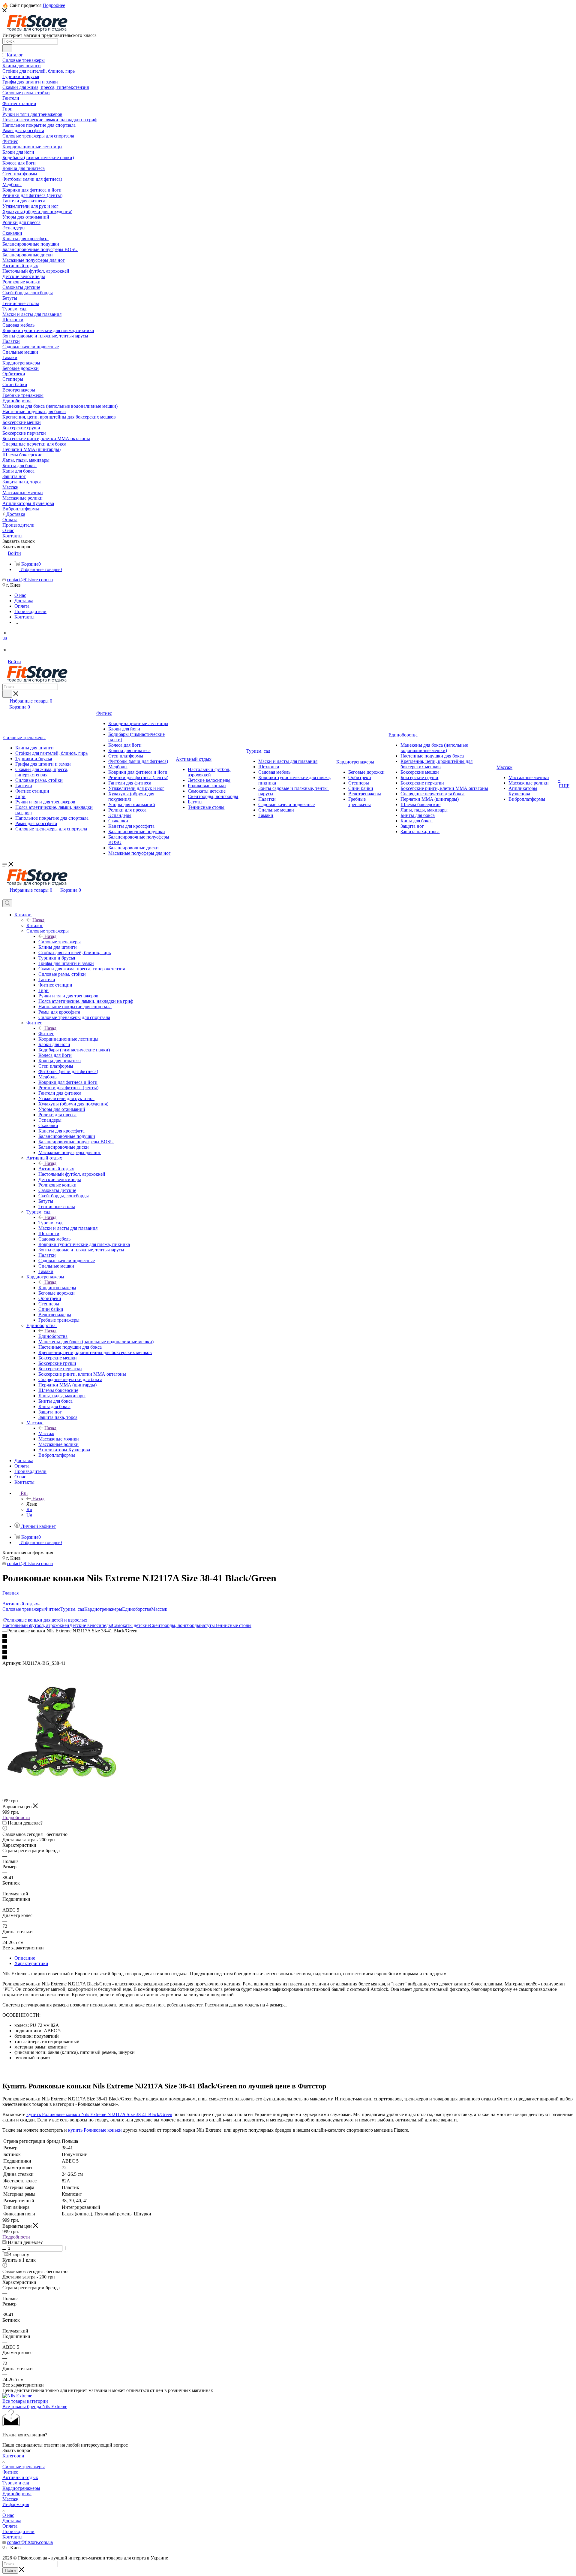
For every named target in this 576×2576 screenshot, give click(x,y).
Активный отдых (56, 1169)
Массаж (46, 1433)
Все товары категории (25, 2401)
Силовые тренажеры (60, 942)
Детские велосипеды (91, 1625)
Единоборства (53, 1336)
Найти (10, 2570)
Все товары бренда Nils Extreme (35, 2407)
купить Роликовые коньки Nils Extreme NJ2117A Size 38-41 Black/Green (99, 2114)
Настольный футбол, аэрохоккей (36, 1625)
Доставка (12, 2521)
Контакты (12, 2537)
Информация (16, 2504)
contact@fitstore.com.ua (30, 580)
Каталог (35, 925)
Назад (38, 920)
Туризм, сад (50, 1223)
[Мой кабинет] (5, 897)
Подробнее (54, 5)
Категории (13, 2456)
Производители (18, 2531)
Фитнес (46, 1034)
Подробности (16, 1817)
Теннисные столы (233, 1625)
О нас (8, 2515)
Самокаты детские (131, 1625)
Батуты (207, 1625)
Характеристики (31, 1963)
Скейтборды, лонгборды (175, 1625)
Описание (25, 1958)
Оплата (10, 2526)
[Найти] (7, 48)
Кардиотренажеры (57, 1288)
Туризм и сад (16, 2483)
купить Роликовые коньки (95, 2130)
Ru (29, 1509)
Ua (29, 1515)
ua (5, 638)
